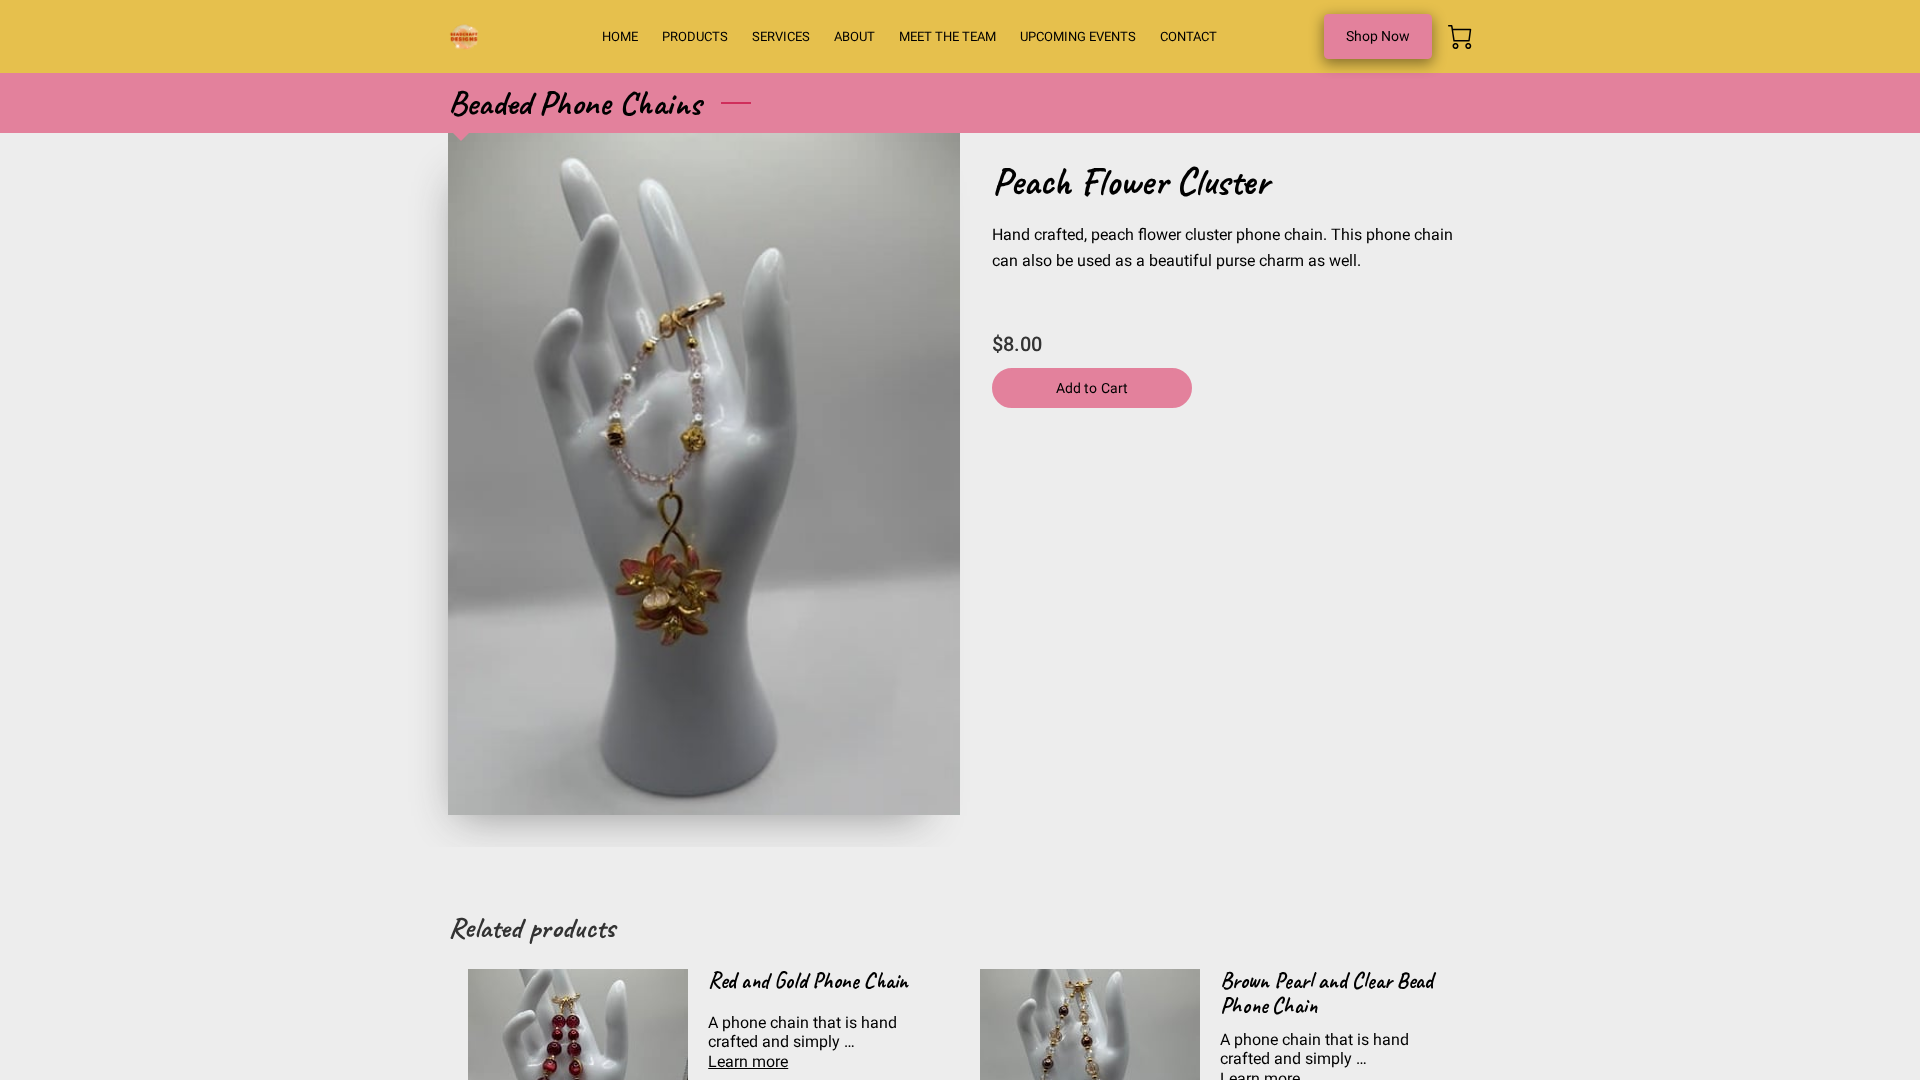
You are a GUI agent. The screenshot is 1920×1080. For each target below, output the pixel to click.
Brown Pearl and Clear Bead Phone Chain (1326, 993)
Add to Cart (1092, 388)
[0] (1460, 37)
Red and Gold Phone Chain (808, 981)
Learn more (748, 1061)
